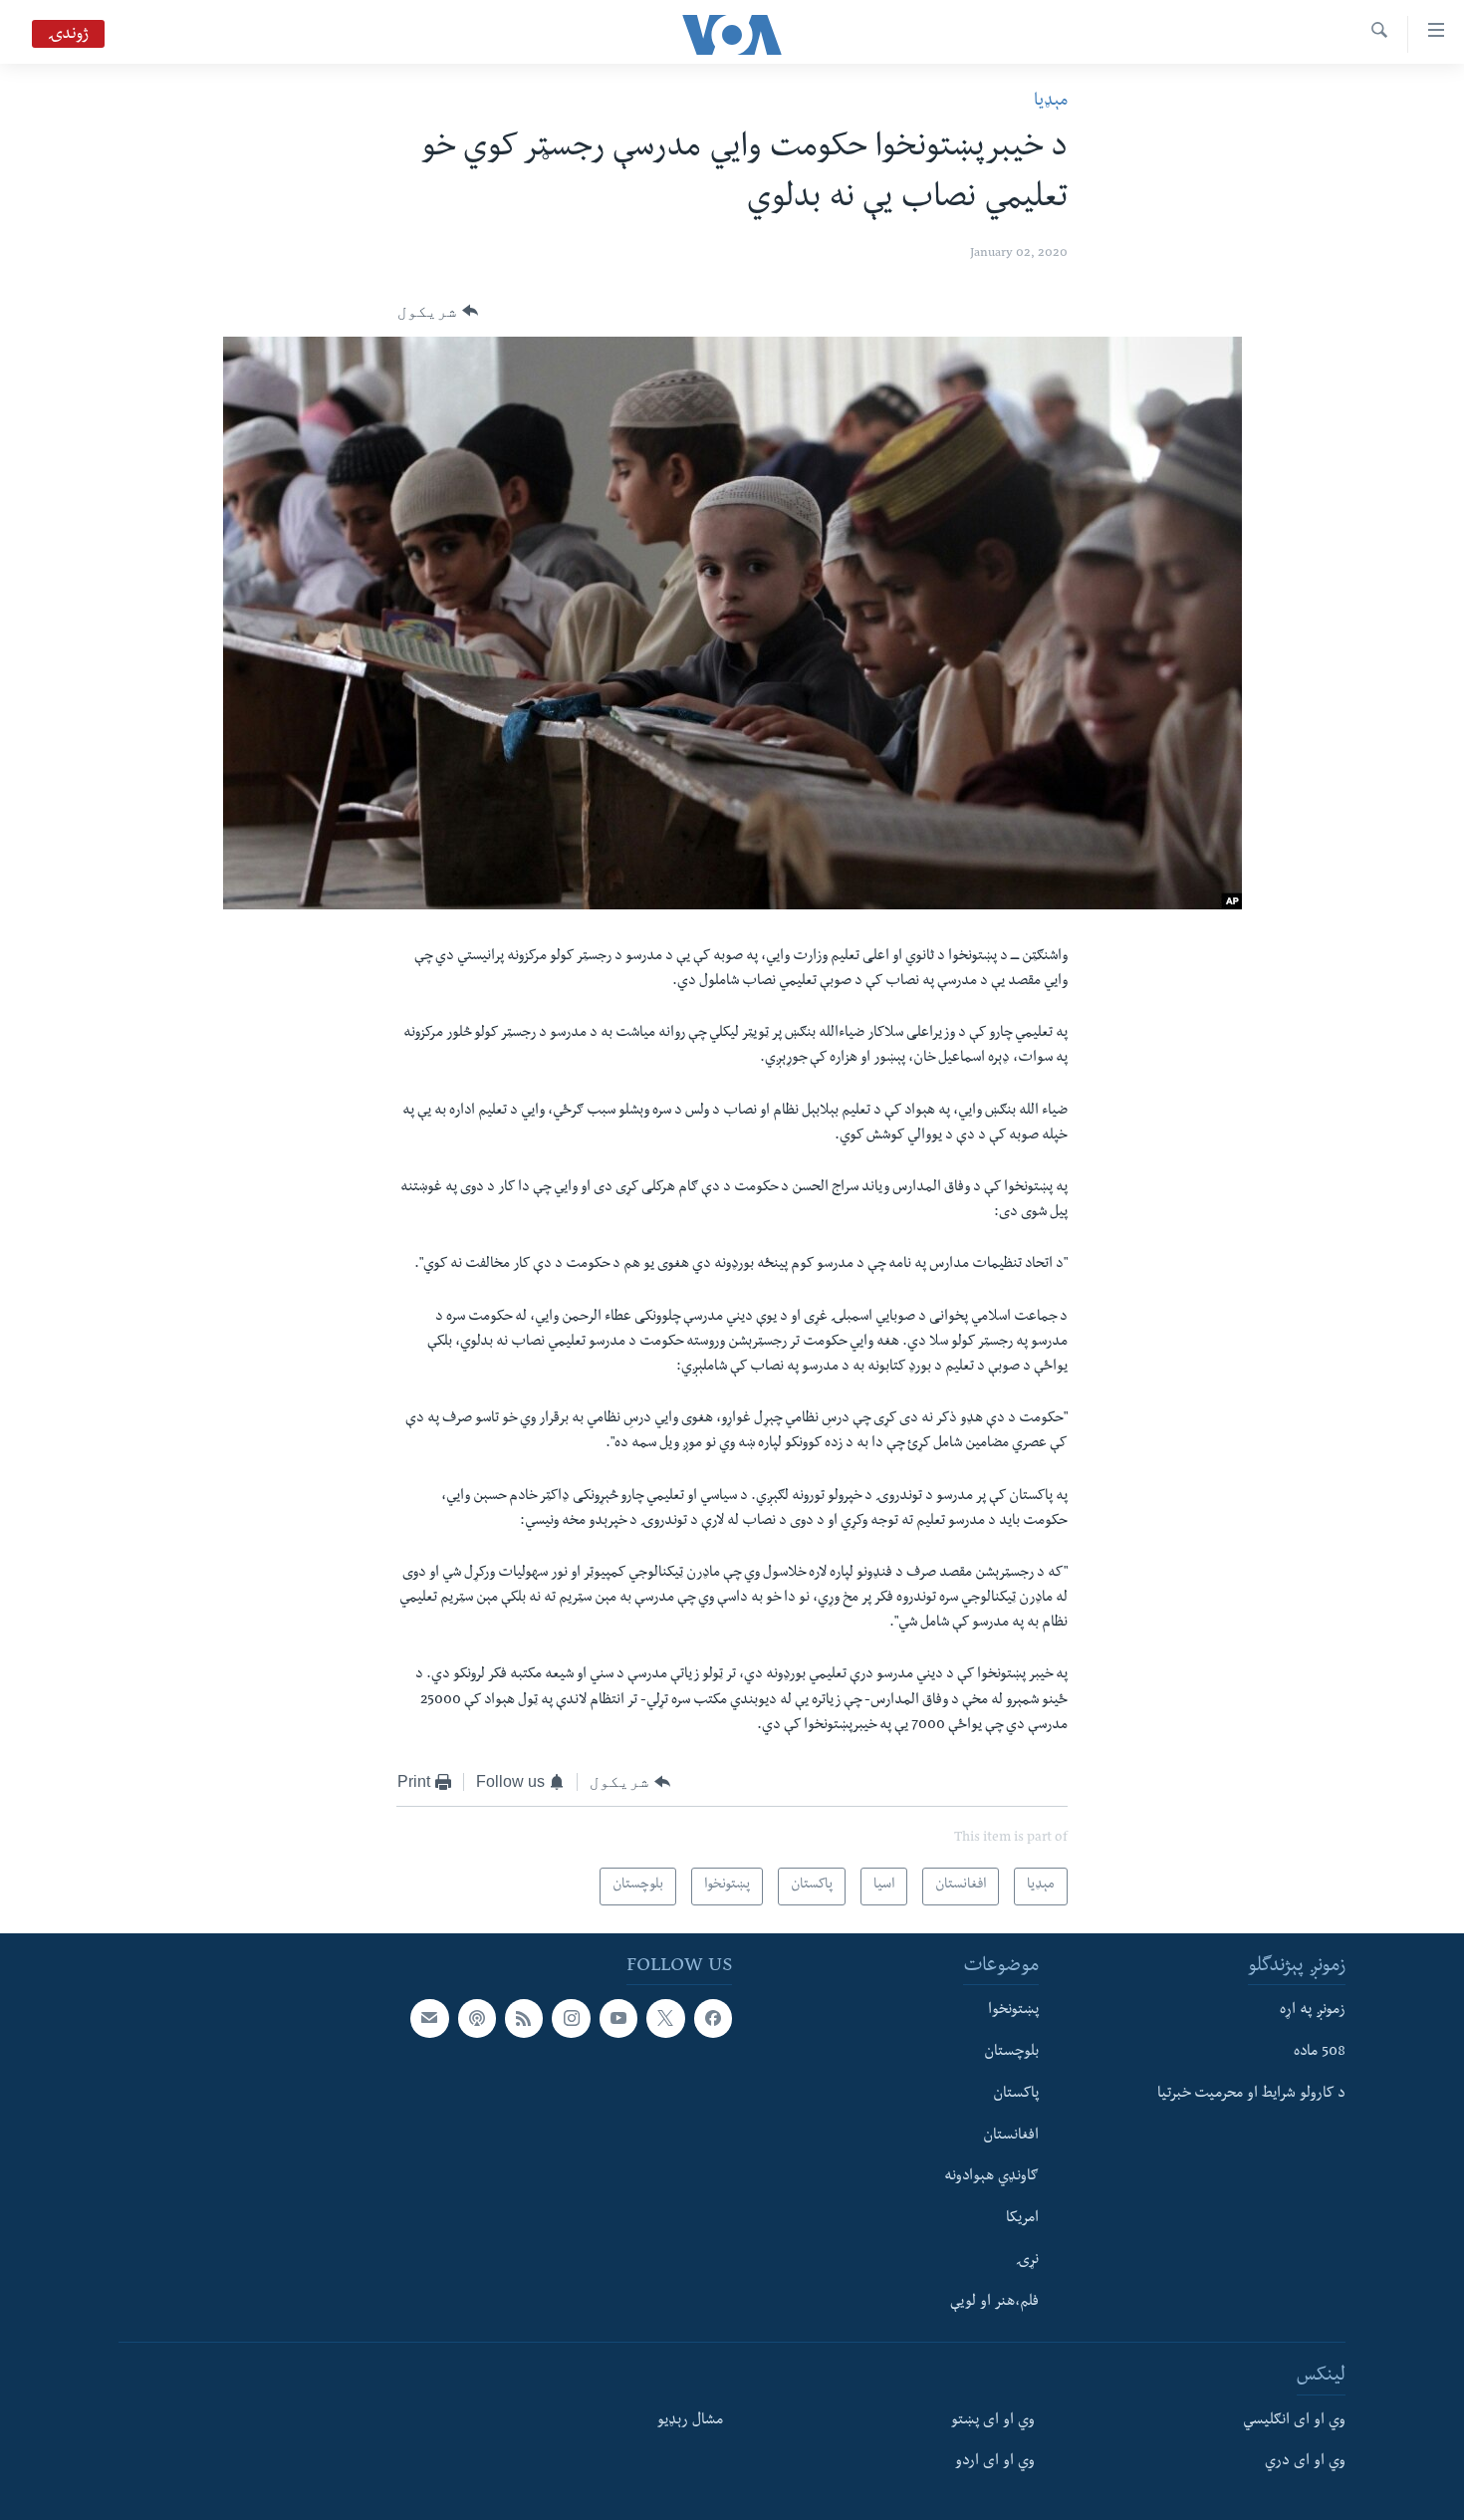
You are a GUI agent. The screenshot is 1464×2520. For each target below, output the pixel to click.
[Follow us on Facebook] (713, 2018)
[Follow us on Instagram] (571, 2018)
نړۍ (1027, 2261)
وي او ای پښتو (993, 2421)
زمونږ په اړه (1313, 2011)
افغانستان (1011, 2137)
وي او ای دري (1305, 2462)
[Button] (438, 312)
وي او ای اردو (995, 2462)
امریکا (1022, 2219)
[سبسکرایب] (429, 2018)
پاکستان (1016, 2095)
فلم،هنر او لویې (994, 2303)
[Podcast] (477, 2018)
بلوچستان (1011, 2053)
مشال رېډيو (690, 2421)
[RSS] (524, 2018)
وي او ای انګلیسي (1294, 2421)
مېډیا (1051, 102)
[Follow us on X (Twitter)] (665, 2018)
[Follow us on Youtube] (618, 2018)
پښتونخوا (1013, 2011)
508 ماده (1320, 2053)
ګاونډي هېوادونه (991, 2177)
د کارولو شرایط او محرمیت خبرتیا (1251, 2095)
